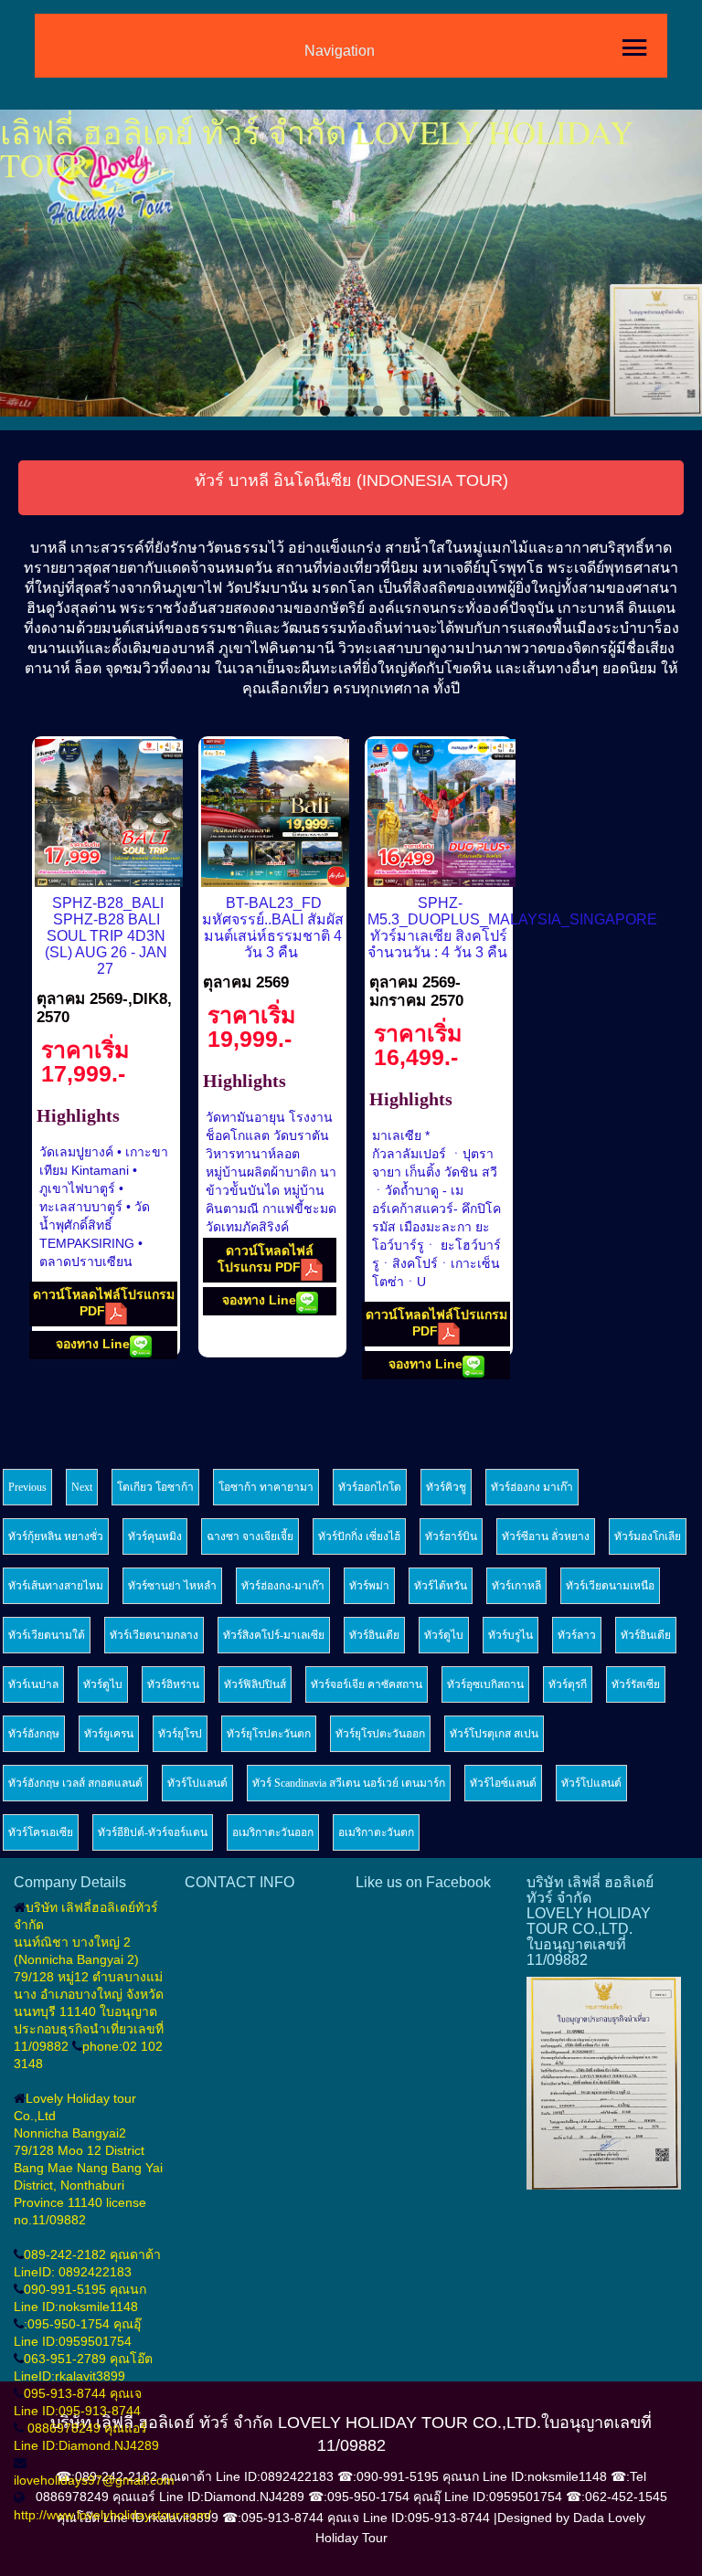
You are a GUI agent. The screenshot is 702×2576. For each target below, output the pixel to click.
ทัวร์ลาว (577, 1635)
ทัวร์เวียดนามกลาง (154, 1635)
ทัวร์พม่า (369, 1586)
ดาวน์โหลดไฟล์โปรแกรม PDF (104, 1303)
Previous (27, 265)
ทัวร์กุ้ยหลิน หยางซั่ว (56, 1536)
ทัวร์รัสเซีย (636, 1684)
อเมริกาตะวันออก (273, 1832)
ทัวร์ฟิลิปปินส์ (255, 1684)
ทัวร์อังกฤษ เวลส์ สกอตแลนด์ (75, 1783)
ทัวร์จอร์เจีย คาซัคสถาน (367, 1684)
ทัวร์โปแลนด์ (197, 1783)
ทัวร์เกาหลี (516, 1586)
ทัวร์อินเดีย (374, 1635)
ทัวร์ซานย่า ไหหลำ (172, 1586)
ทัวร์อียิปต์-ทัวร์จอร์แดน (153, 1832)
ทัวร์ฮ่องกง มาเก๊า (532, 1487)
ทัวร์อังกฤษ (34, 1734)
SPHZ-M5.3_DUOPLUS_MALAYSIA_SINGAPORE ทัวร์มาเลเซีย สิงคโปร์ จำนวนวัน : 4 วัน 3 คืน (512, 928)
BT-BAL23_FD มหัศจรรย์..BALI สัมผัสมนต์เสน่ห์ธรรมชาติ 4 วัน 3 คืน (273, 928)
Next (675, 265)
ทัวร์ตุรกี (568, 1684)
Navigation (340, 51)
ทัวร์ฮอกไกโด (370, 1487)
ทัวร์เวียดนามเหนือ (610, 1586)
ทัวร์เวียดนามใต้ (47, 1635)
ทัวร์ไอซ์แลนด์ (503, 1783)
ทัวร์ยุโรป (180, 1734)
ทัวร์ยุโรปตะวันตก (269, 1734)
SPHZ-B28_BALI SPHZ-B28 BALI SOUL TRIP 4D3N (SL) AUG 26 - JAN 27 (106, 936)
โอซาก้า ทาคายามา (266, 1487)
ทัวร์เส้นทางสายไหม (56, 1586)
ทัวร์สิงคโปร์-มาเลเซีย (274, 1635)
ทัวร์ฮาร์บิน (451, 1536)
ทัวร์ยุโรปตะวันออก (380, 1734)
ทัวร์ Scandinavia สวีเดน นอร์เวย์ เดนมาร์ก (349, 1783)
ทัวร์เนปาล (33, 1684)
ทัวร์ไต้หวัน (441, 1586)
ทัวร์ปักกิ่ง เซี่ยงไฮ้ (359, 1536)
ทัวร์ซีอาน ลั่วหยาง (546, 1536)
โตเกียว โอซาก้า (155, 1487)
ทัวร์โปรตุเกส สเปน (494, 1734)
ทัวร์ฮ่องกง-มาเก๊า (283, 1586)
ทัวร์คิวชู (446, 1487)
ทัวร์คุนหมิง (155, 1536)
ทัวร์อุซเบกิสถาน (485, 1684)
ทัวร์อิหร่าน (173, 1684)
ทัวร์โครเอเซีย (41, 1832)
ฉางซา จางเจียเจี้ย (250, 1536)
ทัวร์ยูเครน (109, 1734)
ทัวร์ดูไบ (444, 1635)
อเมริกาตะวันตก (376, 1832)
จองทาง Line (93, 1344)
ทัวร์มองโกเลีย (648, 1536)
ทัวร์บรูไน (511, 1635)
